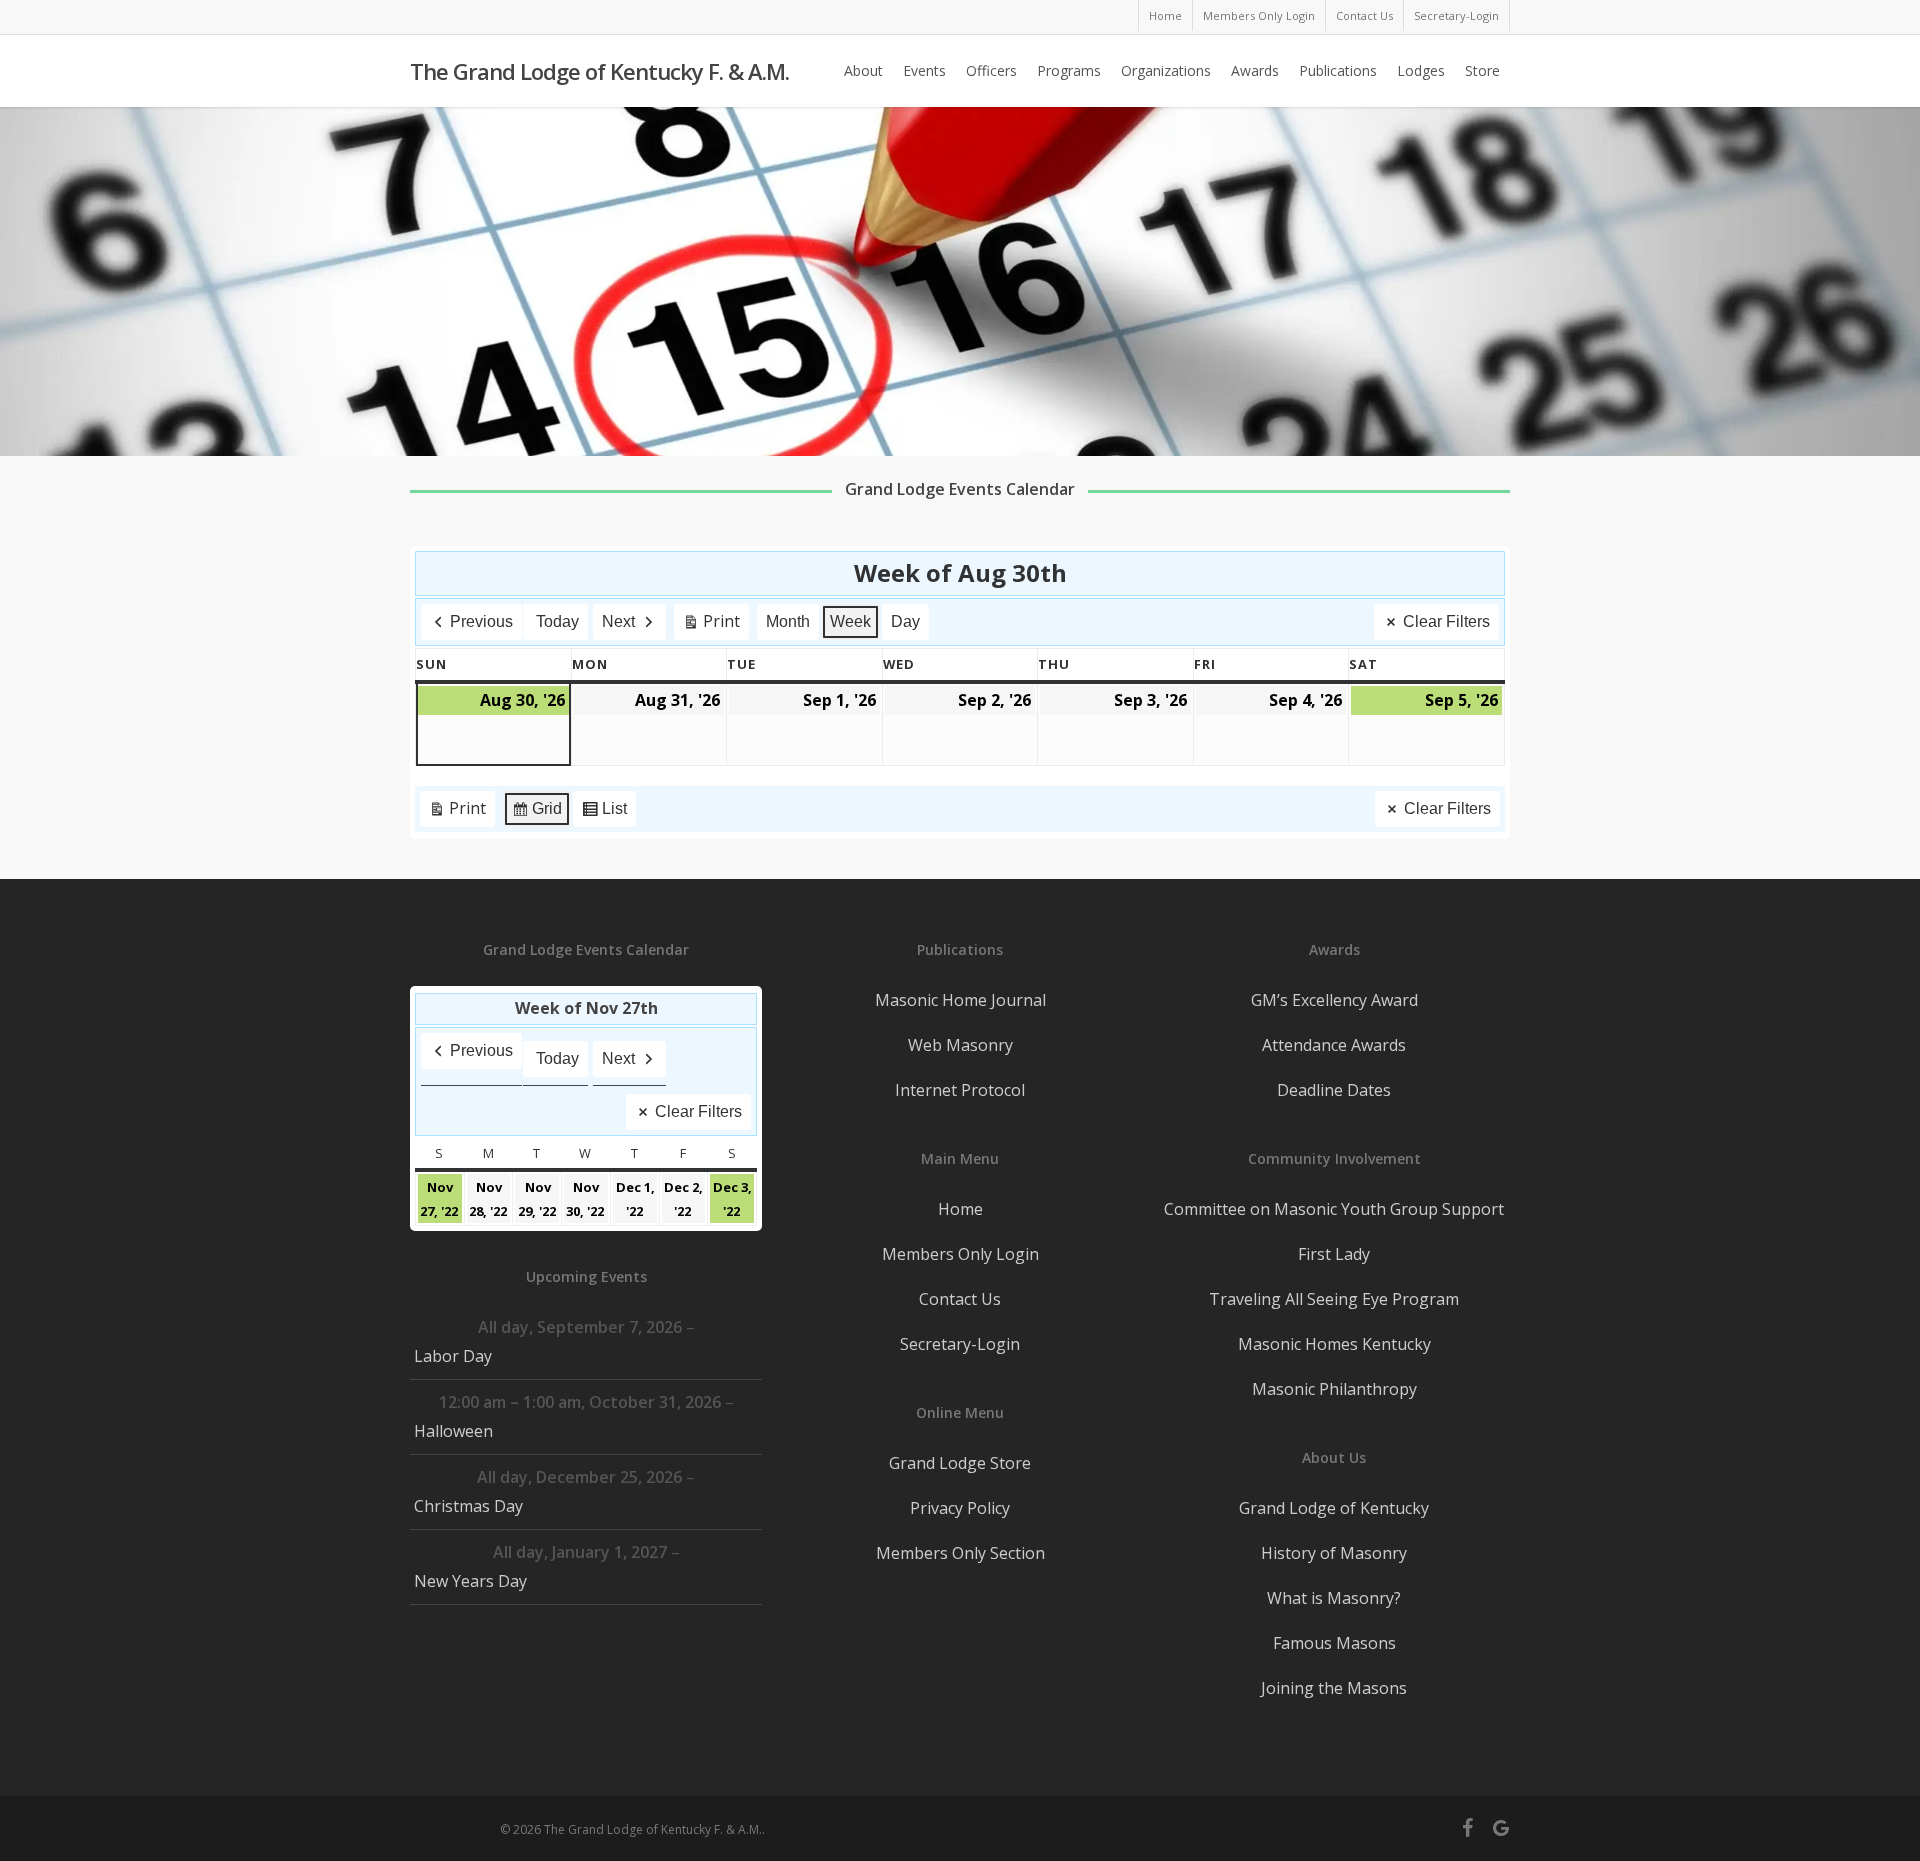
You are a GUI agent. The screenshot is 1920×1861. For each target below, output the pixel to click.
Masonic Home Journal (960, 1000)
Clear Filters (1446, 621)
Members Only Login (960, 1254)
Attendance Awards (1334, 1045)
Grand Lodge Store (960, 1463)
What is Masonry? (1334, 1598)
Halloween (453, 1431)
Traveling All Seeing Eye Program (1334, 1299)
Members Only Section (960, 1553)
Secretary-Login (960, 1344)
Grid (536, 813)
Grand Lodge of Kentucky (1334, 1508)
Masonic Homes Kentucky (1334, 1344)
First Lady (1334, 1254)
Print (711, 625)
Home (960, 1209)
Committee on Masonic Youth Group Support (1334, 1209)
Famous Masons (1334, 1643)
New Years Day (470, 1581)
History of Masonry (1334, 1553)
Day (905, 621)
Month (788, 621)
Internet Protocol (960, 1090)
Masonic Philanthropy (1334, 1389)
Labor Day (453, 1356)
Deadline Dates (1334, 1090)
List (604, 813)
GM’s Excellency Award (1334, 1000)
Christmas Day (468, 1506)
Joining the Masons (1334, 1688)
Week (850, 621)
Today (557, 621)
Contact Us (960, 1299)
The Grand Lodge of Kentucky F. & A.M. (599, 71)
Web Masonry (960, 1045)
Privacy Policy (960, 1508)
